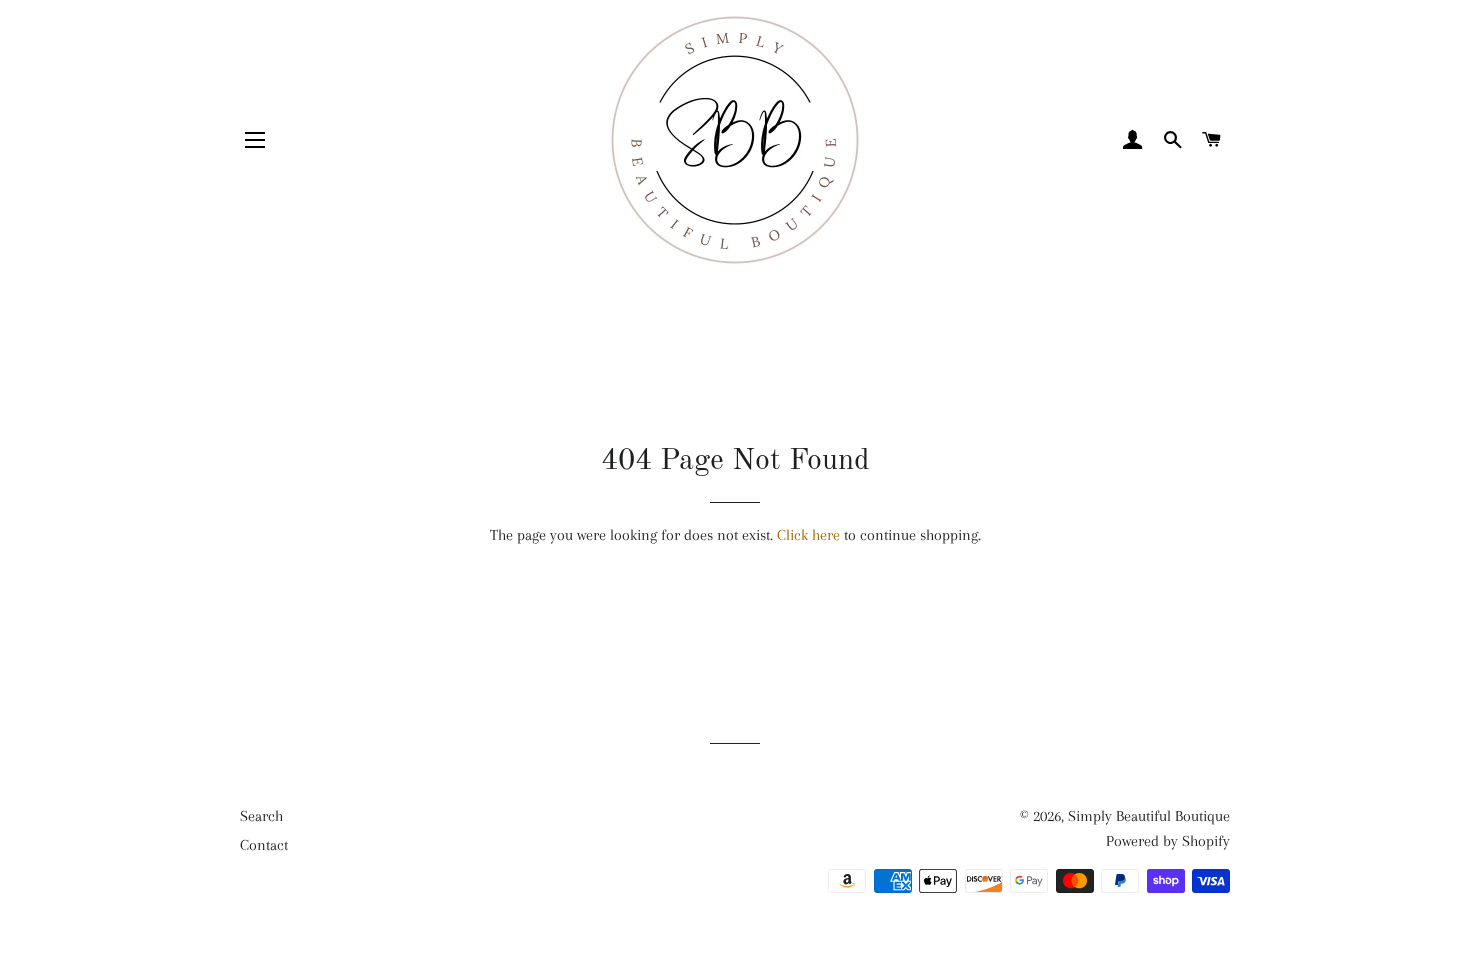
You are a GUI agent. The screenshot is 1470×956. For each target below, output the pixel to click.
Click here (808, 535)
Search (261, 816)
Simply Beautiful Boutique (1149, 816)
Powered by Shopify (1168, 841)
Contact (264, 845)
